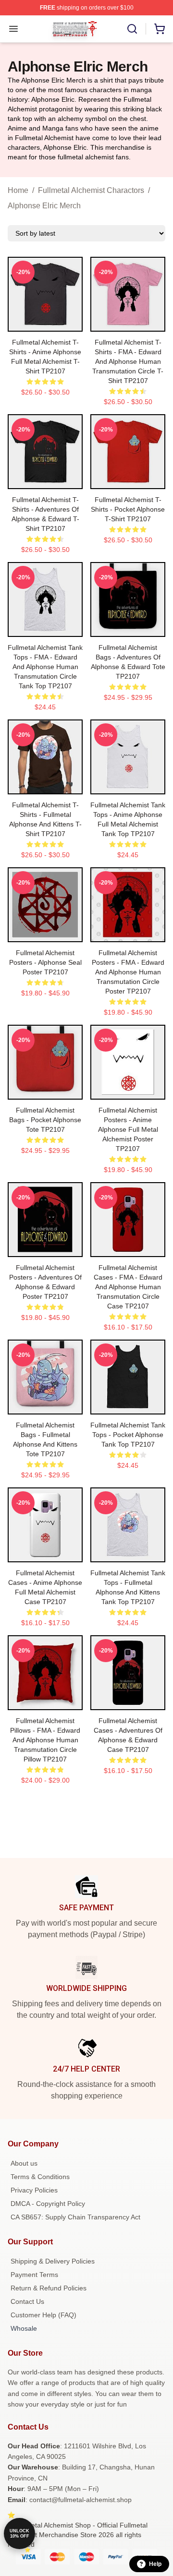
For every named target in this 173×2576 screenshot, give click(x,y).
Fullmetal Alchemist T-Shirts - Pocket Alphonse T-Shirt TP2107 (128, 509)
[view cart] (160, 29)
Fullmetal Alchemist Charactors (91, 190)
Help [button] (155, 2564)
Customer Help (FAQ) (43, 2315)
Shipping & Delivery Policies (53, 2261)
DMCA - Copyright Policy (48, 2204)
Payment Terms (34, 2275)
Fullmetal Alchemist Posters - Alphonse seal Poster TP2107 (45, 962)
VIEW (45, 322)
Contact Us (27, 2301)
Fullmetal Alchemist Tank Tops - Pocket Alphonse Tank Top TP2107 (128, 1435)
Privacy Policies (34, 2190)
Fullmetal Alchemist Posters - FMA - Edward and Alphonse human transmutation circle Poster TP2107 (128, 972)
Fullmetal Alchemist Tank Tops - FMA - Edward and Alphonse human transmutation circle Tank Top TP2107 (45, 667)
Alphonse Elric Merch (44, 206)
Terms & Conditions (40, 2177)
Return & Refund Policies (49, 2288)
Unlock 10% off (19, 2534)
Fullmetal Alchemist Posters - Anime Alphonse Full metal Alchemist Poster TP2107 (128, 1129)
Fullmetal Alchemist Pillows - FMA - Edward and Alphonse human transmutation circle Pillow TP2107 (45, 1740)
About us (24, 2163)
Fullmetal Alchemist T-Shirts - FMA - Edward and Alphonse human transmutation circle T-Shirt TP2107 (128, 361)
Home (18, 190)
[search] (132, 29)
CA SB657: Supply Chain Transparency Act (75, 2217)
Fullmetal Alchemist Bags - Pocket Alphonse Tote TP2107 (45, 1120)
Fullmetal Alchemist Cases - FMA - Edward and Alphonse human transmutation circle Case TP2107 (128, 1287)
